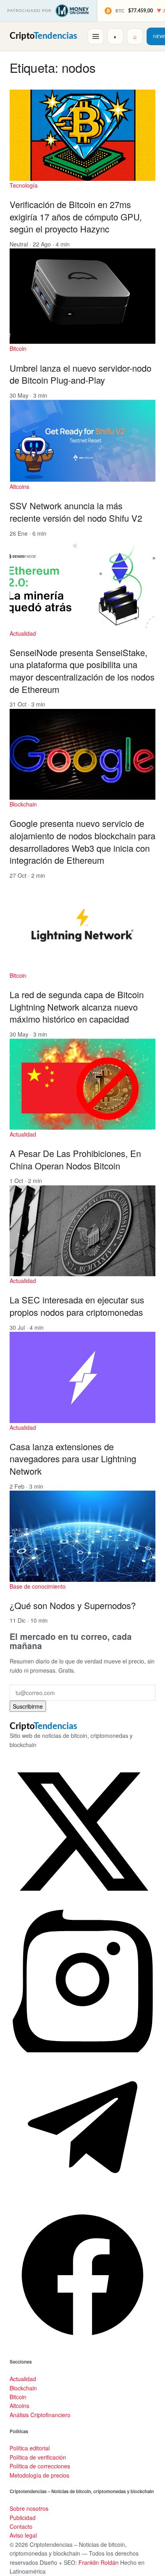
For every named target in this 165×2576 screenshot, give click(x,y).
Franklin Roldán (99, 2562)
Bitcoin (18, 348)
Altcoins (19, 486)
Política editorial (30, 2448)
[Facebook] (82, 2346)
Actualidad (23, 633)
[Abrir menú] (96, 36)
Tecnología (24, 185)
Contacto (21, 2526)
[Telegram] (82, 2198)
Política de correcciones (40, 2466)
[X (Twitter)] (82, 1902)
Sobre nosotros (29, 2508)
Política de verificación (38, 2457)
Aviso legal (23, 2535)
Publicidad (23, 2518)
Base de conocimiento (38, 1586)
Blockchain (23, 804)
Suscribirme (28, 1706)
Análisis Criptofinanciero (40, 2415)
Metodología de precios (39, 2475)
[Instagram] (82, 2050)
